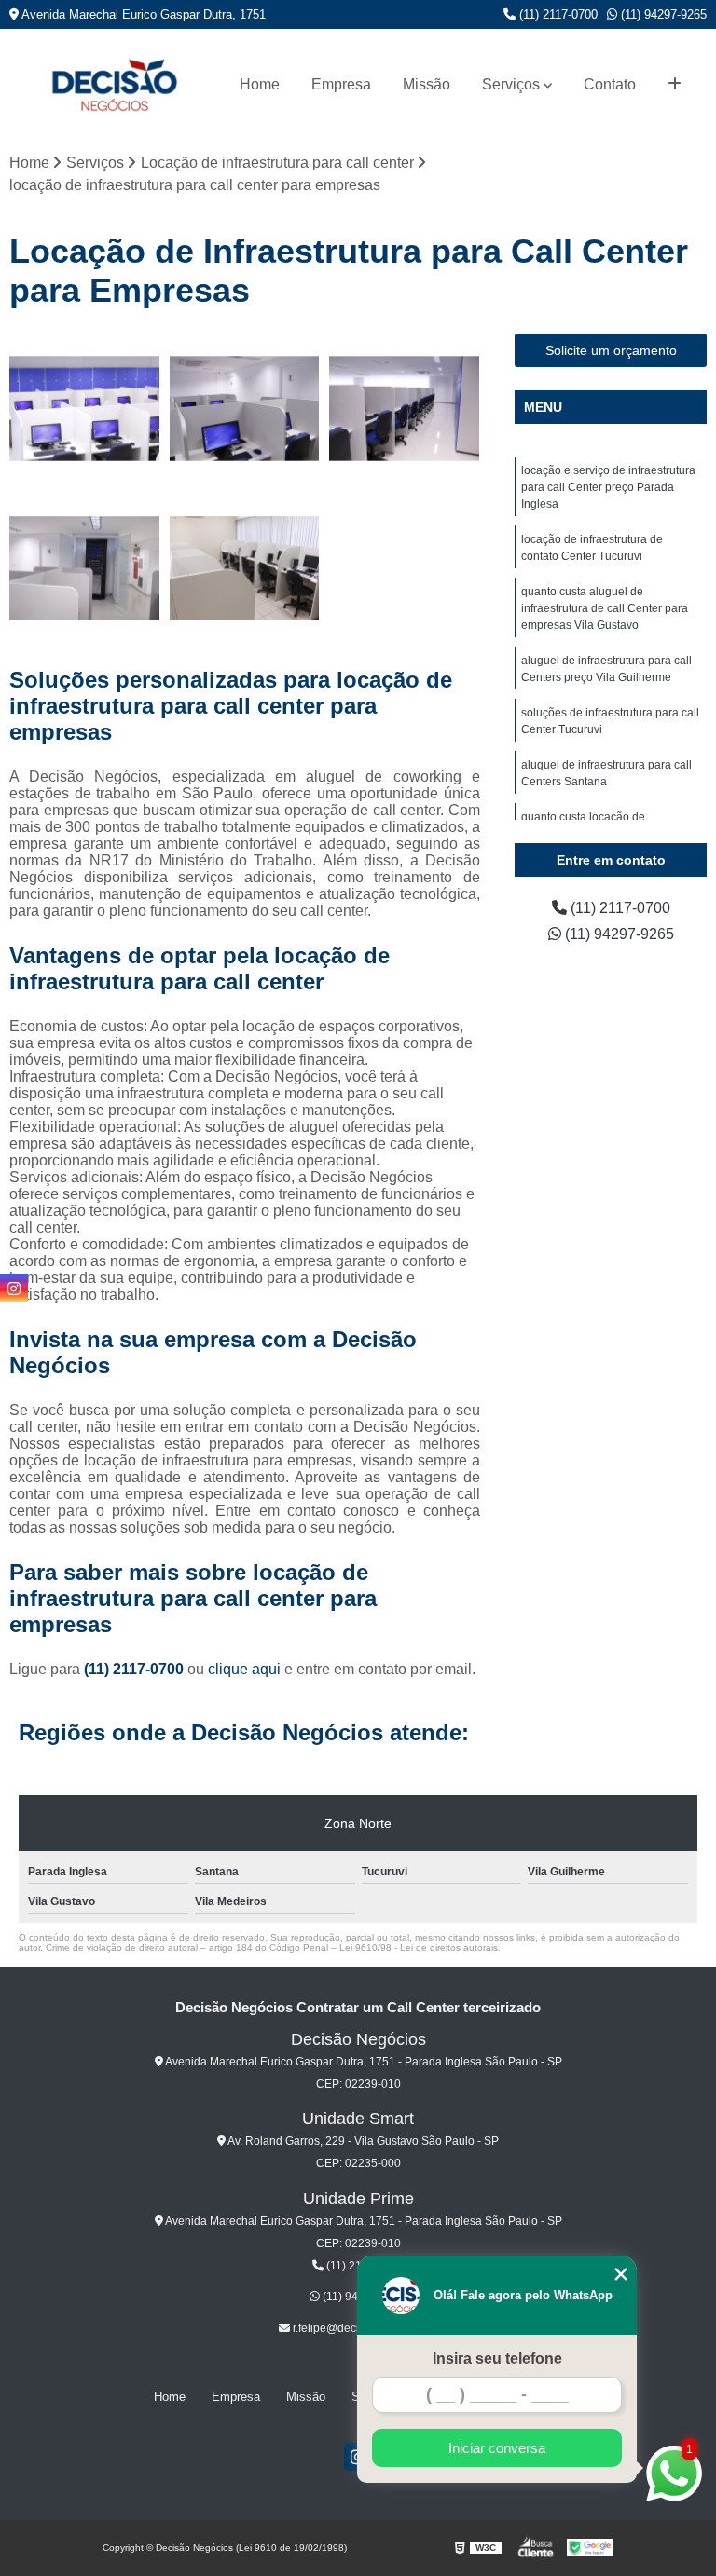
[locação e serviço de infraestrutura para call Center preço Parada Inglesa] (85, 409)
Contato (610, 84)
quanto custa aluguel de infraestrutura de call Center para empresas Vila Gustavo (605, 608)
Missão (427, 84)
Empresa (341, 84)
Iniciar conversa (497, 2448)
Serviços (511, 84)
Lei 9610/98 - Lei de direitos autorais (419, 1948)
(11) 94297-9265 (662, 14)
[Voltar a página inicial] (114, 84)
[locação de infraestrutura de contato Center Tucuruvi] (245, 409)
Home (260, 84)
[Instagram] (14, 1288)
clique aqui (244, 1669)
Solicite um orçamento (611, 350)
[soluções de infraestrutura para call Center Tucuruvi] (245, 569)
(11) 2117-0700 (557, 14)
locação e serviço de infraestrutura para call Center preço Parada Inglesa (608, 487)
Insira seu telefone (497, 2358)
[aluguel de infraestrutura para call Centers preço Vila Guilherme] (85, 569)
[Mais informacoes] (675, 85)
